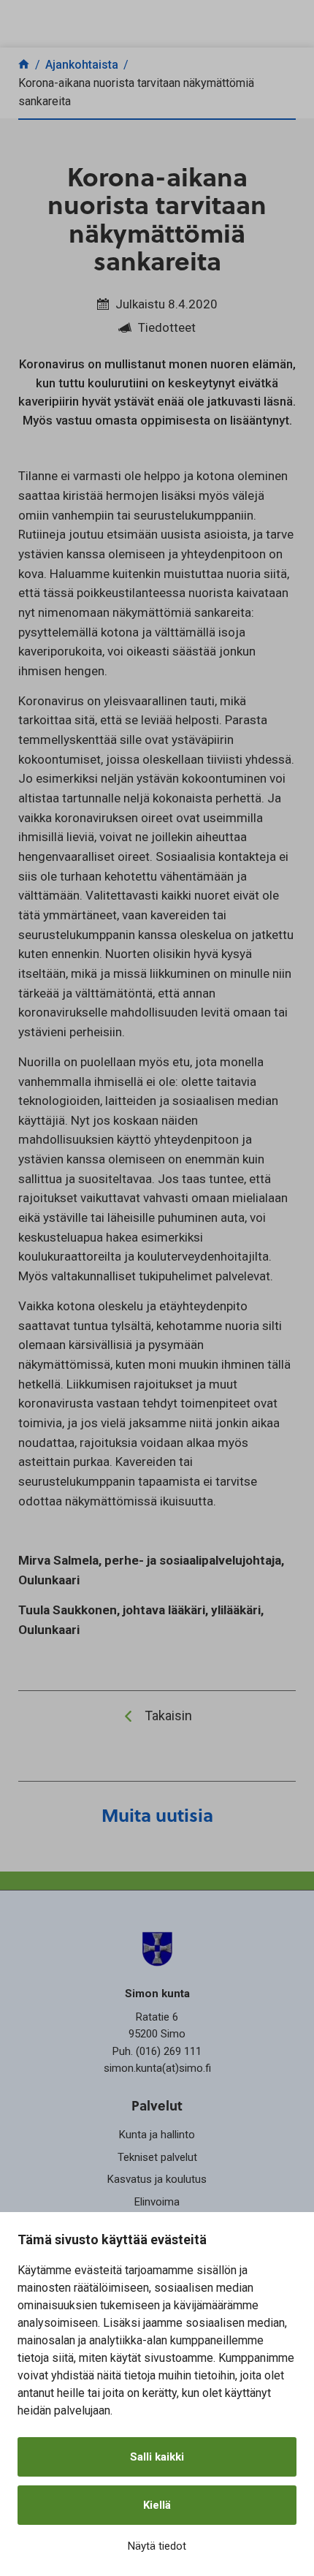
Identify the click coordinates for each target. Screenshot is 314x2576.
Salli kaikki (157, 2457)
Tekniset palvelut (157, 2157)
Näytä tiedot (157, 2546)
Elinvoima (157, 2202)
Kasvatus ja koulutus (157, 2179)
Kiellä (157, 2505)
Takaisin (168, 1716)
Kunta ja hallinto (157, 2135)
